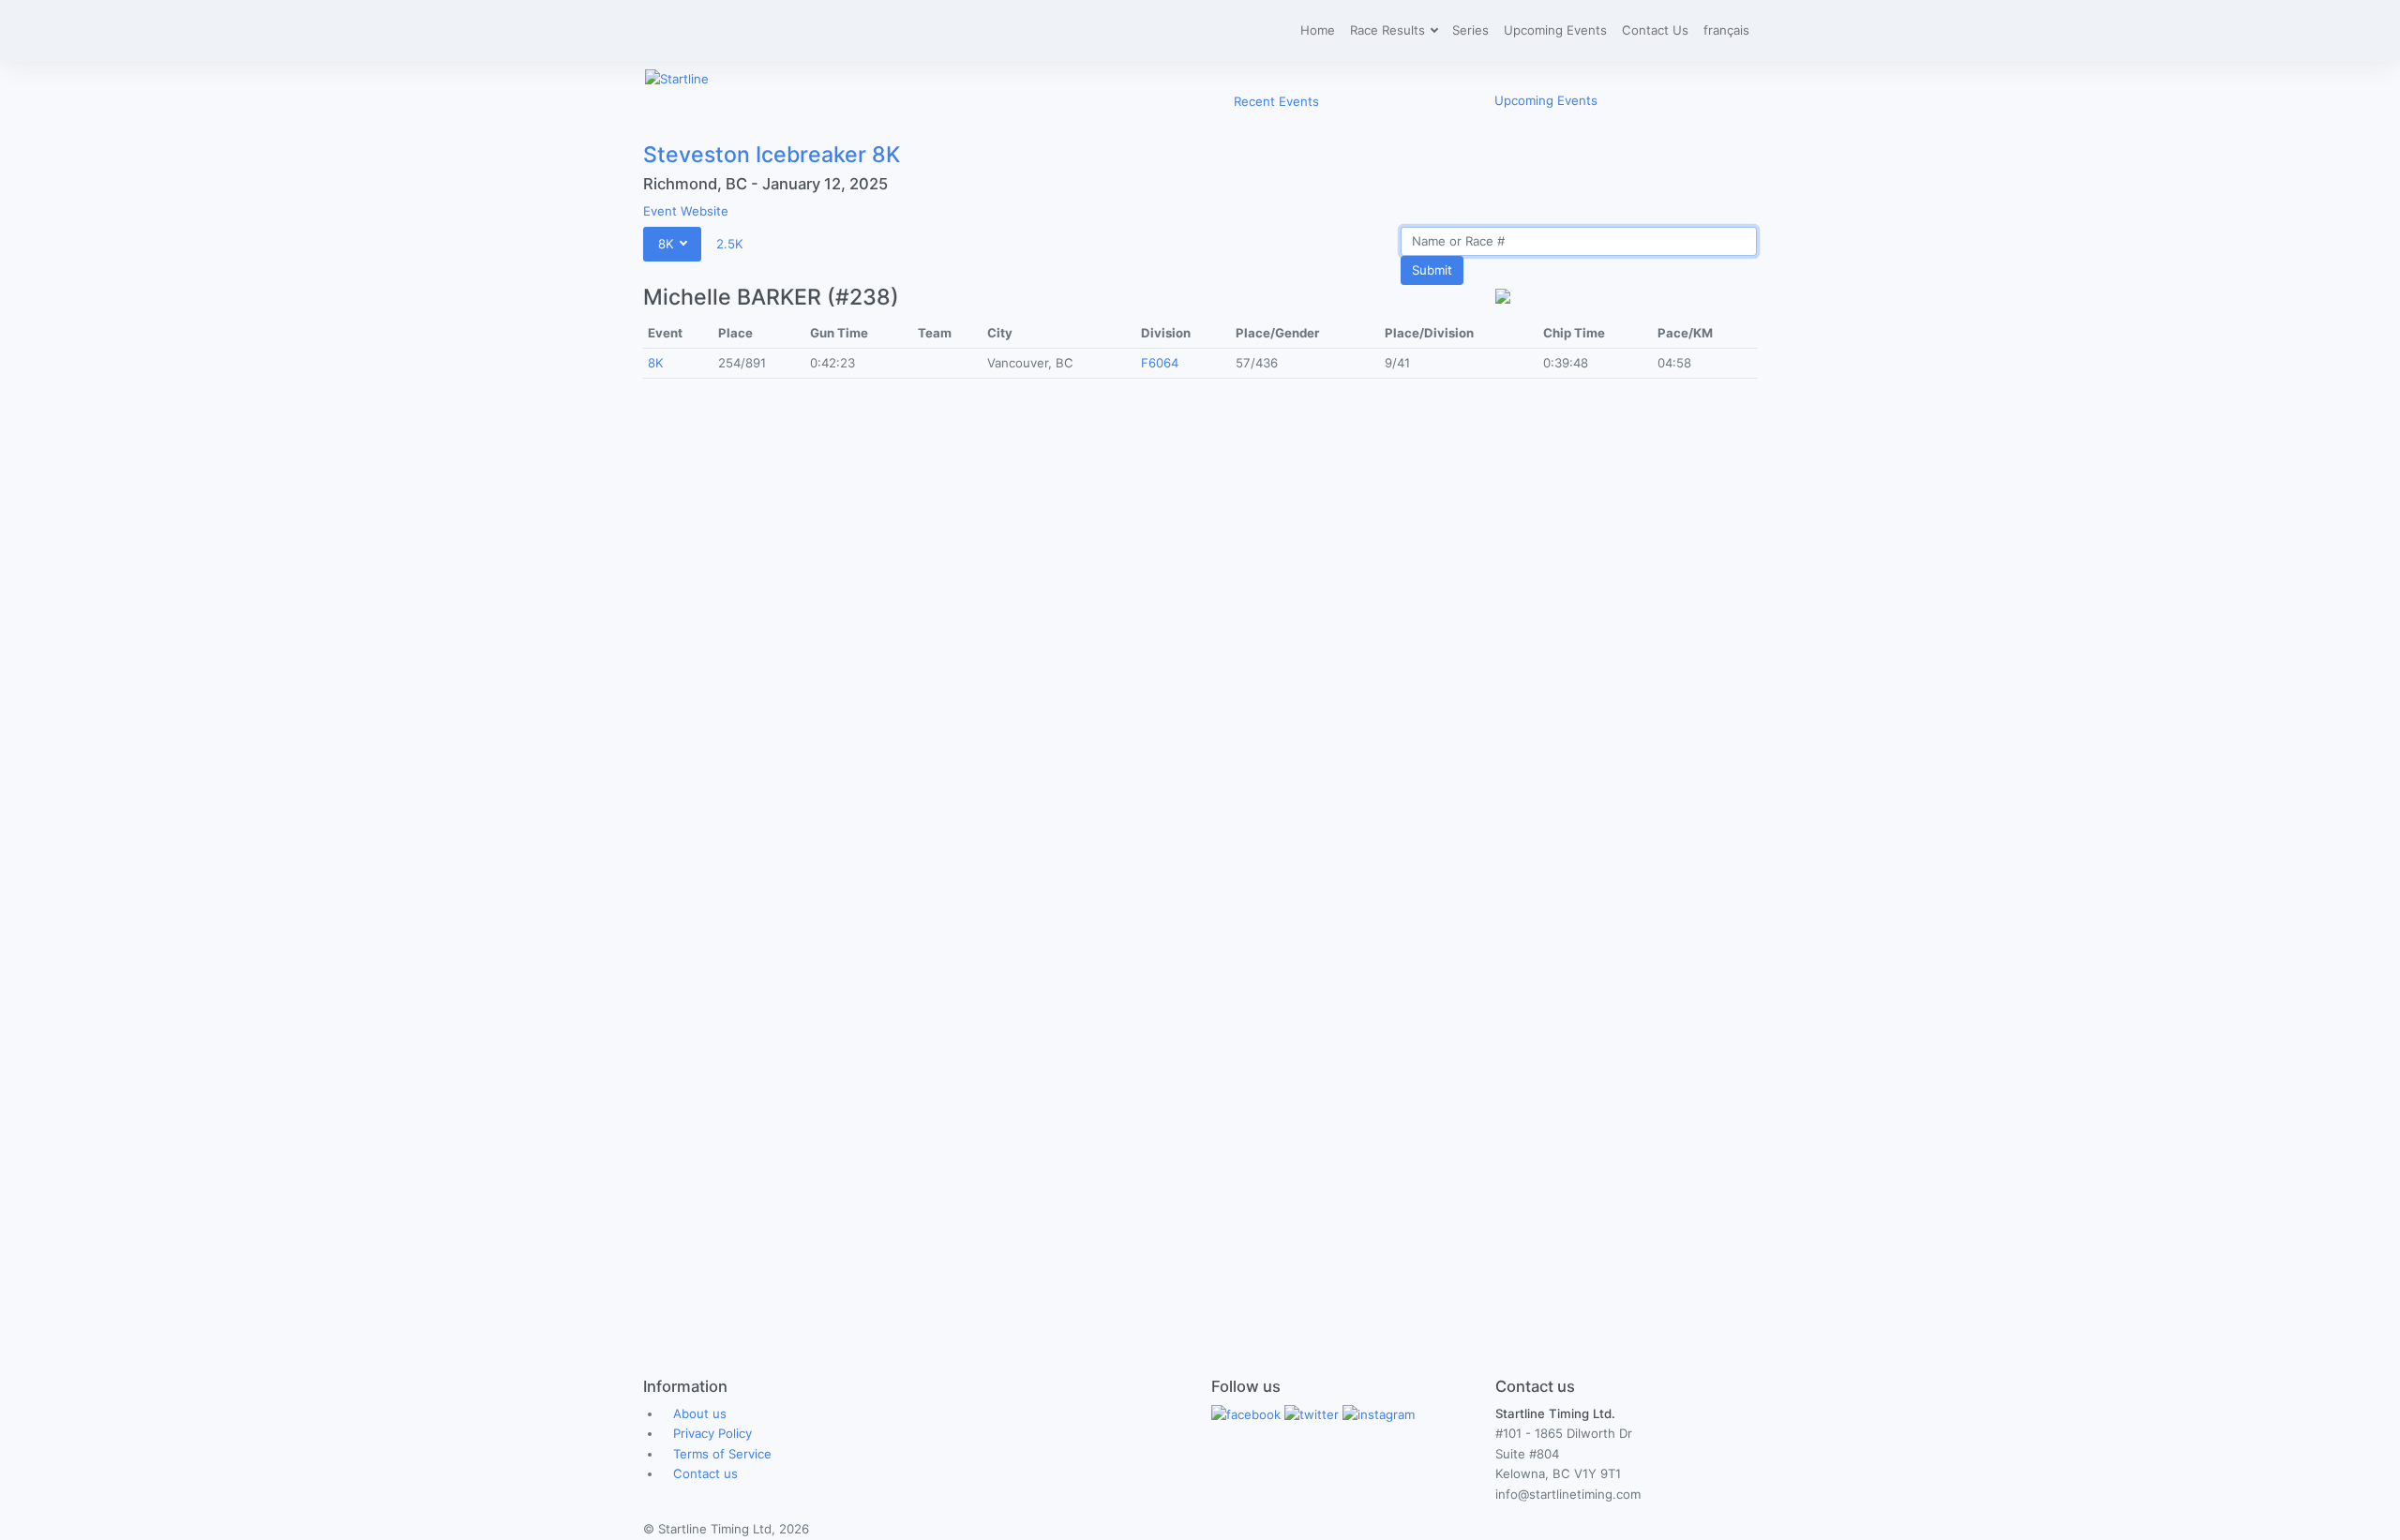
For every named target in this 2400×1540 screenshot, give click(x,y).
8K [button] (668, 244)
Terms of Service (722, 1454)
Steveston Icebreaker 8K (772, 155)
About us (700, 1413)
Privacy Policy (712, 1433)
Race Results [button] (1389, 30)
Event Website (686, 211)
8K (656, 363)
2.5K (730, 244)
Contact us (705, 1473)
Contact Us (1655, 30)
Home (1318, 30)
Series (1470, 30)
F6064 (1160, 363)
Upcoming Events (1555, 30)
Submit (1432, 270)
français (1726, 30)
